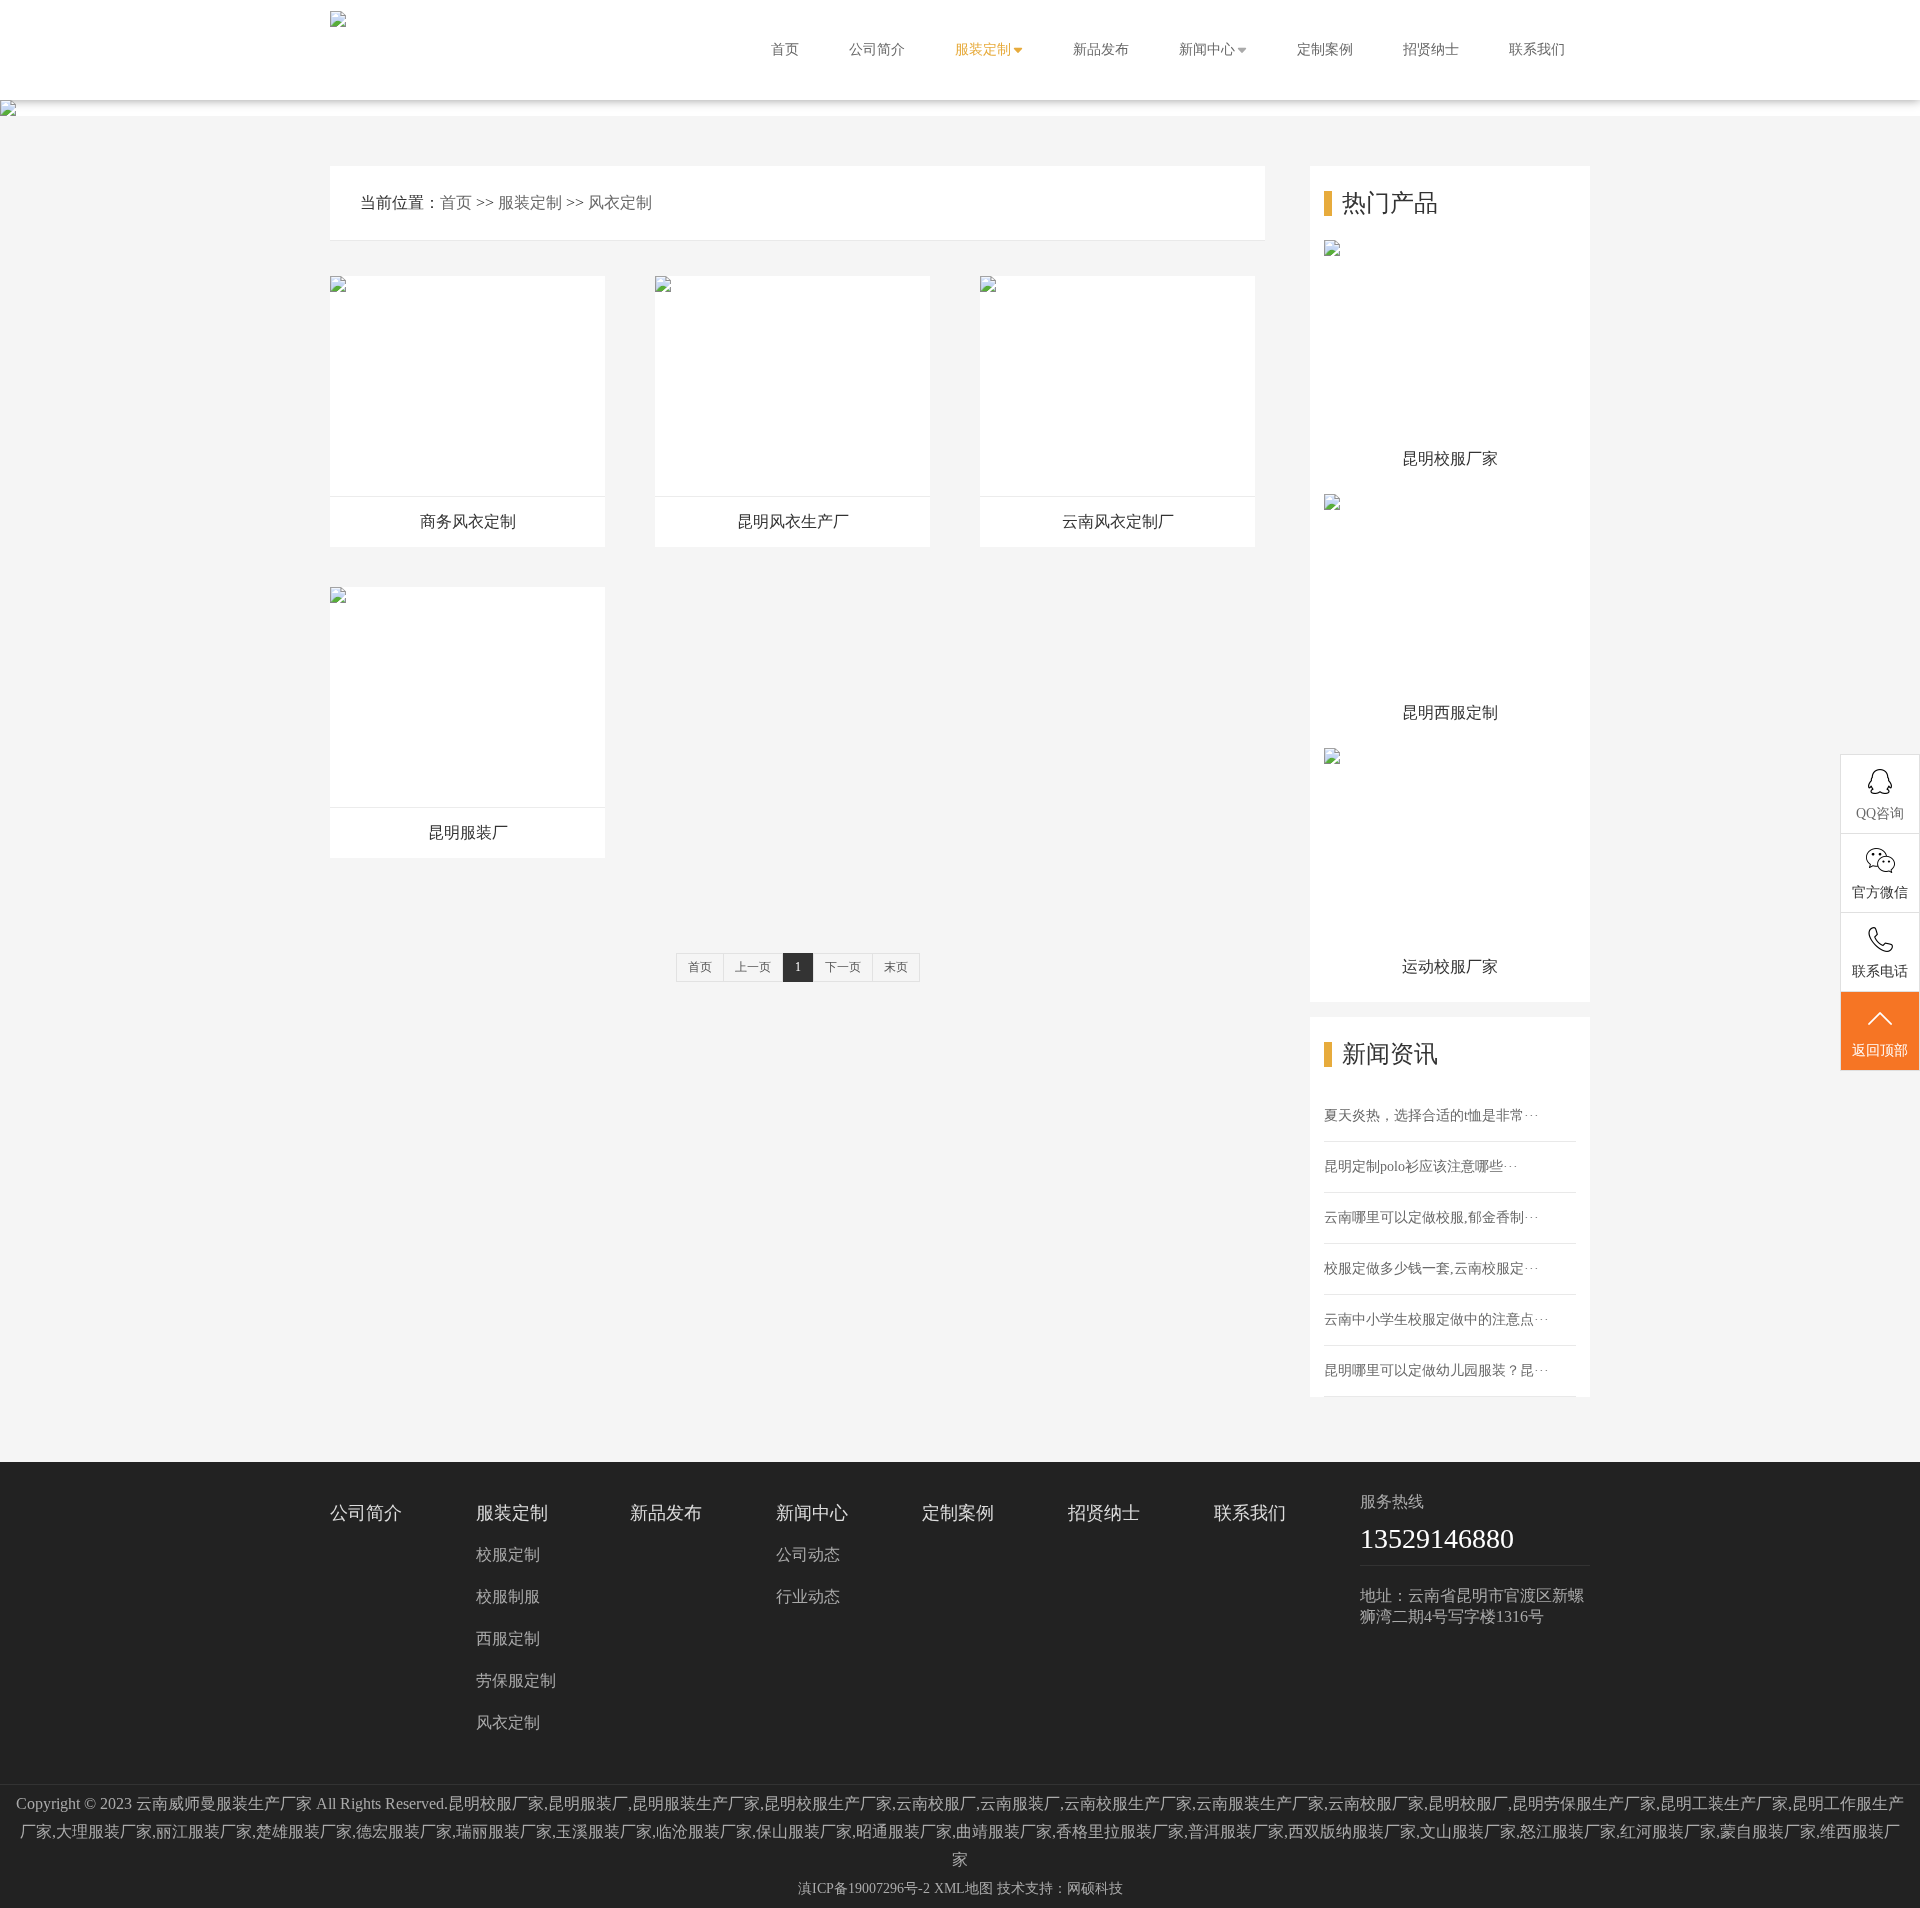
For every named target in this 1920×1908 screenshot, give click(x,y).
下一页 (843, 967)
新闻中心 (1207, 49)
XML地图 (963, 1888)
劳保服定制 (516, 1680)
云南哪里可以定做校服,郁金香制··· (1431, 1217)
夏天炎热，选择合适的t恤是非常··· (1431, 1115)
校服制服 (508, 1596)
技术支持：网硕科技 (1060, 1888)
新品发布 (1101, 49)
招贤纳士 (1431, 49)
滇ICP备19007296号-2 (864, 1888)
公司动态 (808, 1554)
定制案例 (1325, 49)
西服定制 (508, 1638)
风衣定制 (620, 202)
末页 (896, 967)
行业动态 (808, 1596)
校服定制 (508, 1554)
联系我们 (1537, 49)
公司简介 (877, 49)
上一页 (753, 967)
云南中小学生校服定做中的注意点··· (1436, 1319)
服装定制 (983, 49)
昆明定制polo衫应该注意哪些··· (1421, 1166)
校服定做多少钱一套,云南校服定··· (1431, 1268)
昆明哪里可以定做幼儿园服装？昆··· (1436, 1370)
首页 (785, 49)
